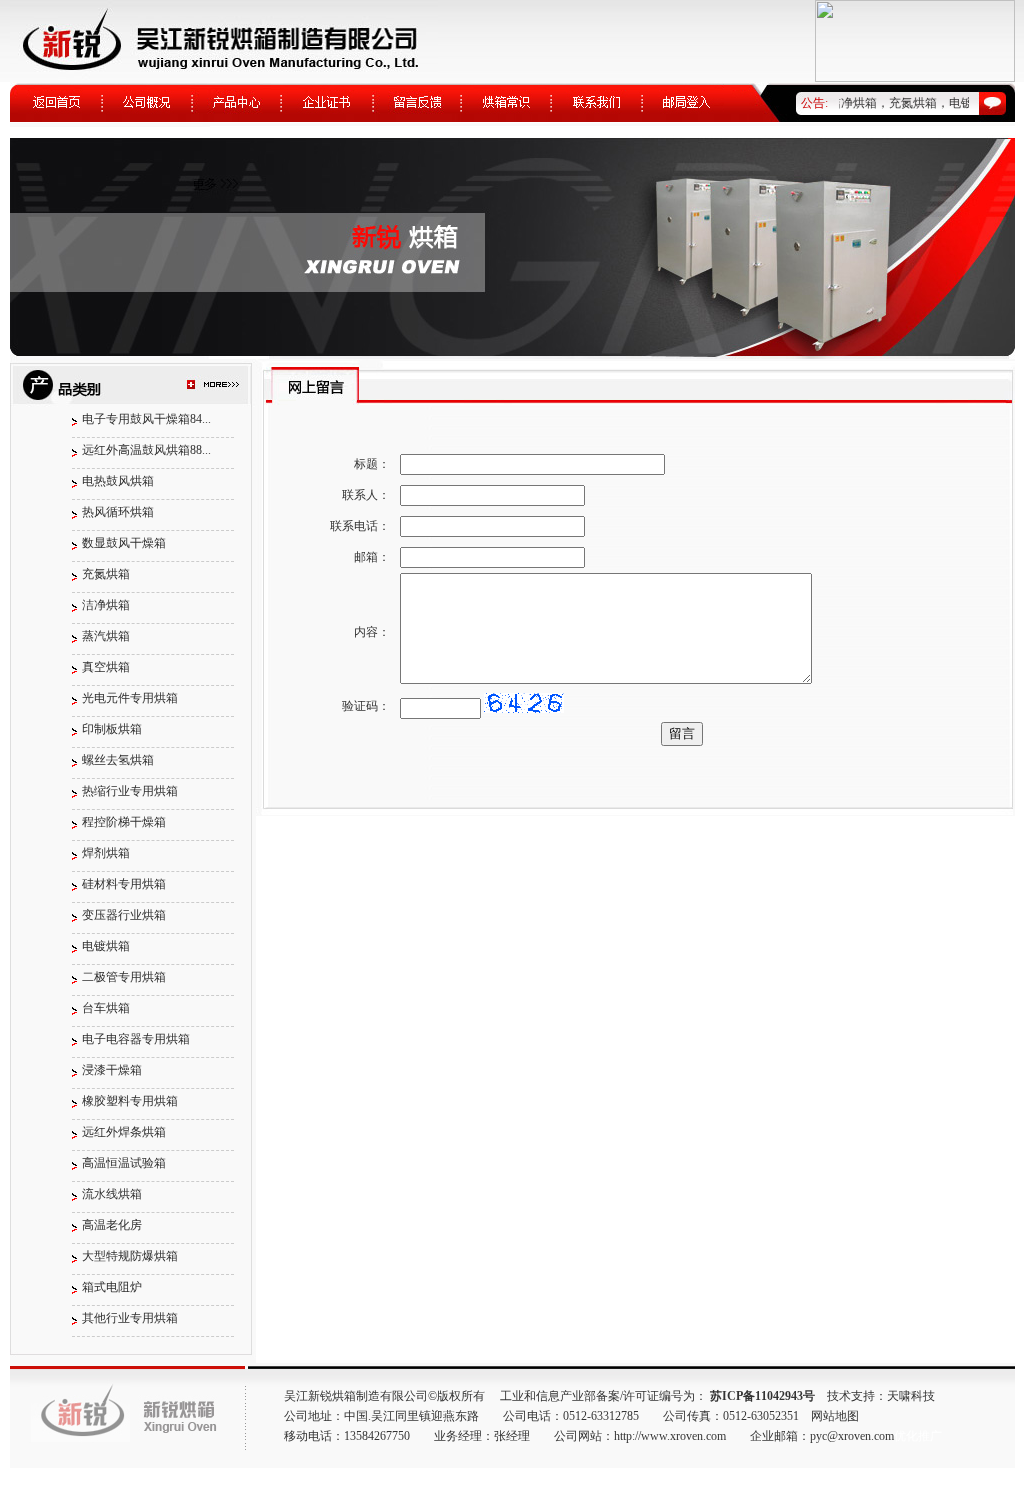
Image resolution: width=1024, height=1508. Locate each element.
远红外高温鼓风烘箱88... (146, 450)
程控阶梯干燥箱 (124, 822)
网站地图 (835, 1416)
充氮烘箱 (106, 574)
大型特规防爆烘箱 (130, 1256)
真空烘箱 (106, 667)
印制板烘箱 (112, 729)
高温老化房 (112, 1225)
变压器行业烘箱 (124, 915)
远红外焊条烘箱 (124, 1132)
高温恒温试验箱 (124, 1163)
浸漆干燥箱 (112, 1070)
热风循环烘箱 (118, 512)
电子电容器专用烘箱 (136, 1039)
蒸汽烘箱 (106, 636)
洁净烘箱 (106, 605)
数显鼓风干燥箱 (124, 543)
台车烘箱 (106, 1008)
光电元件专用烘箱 (130, 698)
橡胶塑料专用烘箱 (130, 1101)
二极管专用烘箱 (124, 977)
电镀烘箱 (106, 946)
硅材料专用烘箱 (124, 884)
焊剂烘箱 (106, 853)
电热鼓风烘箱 (118, 481)
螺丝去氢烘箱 (118, 760)
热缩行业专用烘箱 (130, 791)
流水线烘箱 (112, 1194)
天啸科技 (911, 1396)
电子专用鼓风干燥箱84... (146, 419)
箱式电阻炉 (112, 1287)
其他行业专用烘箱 (130, 1318)
